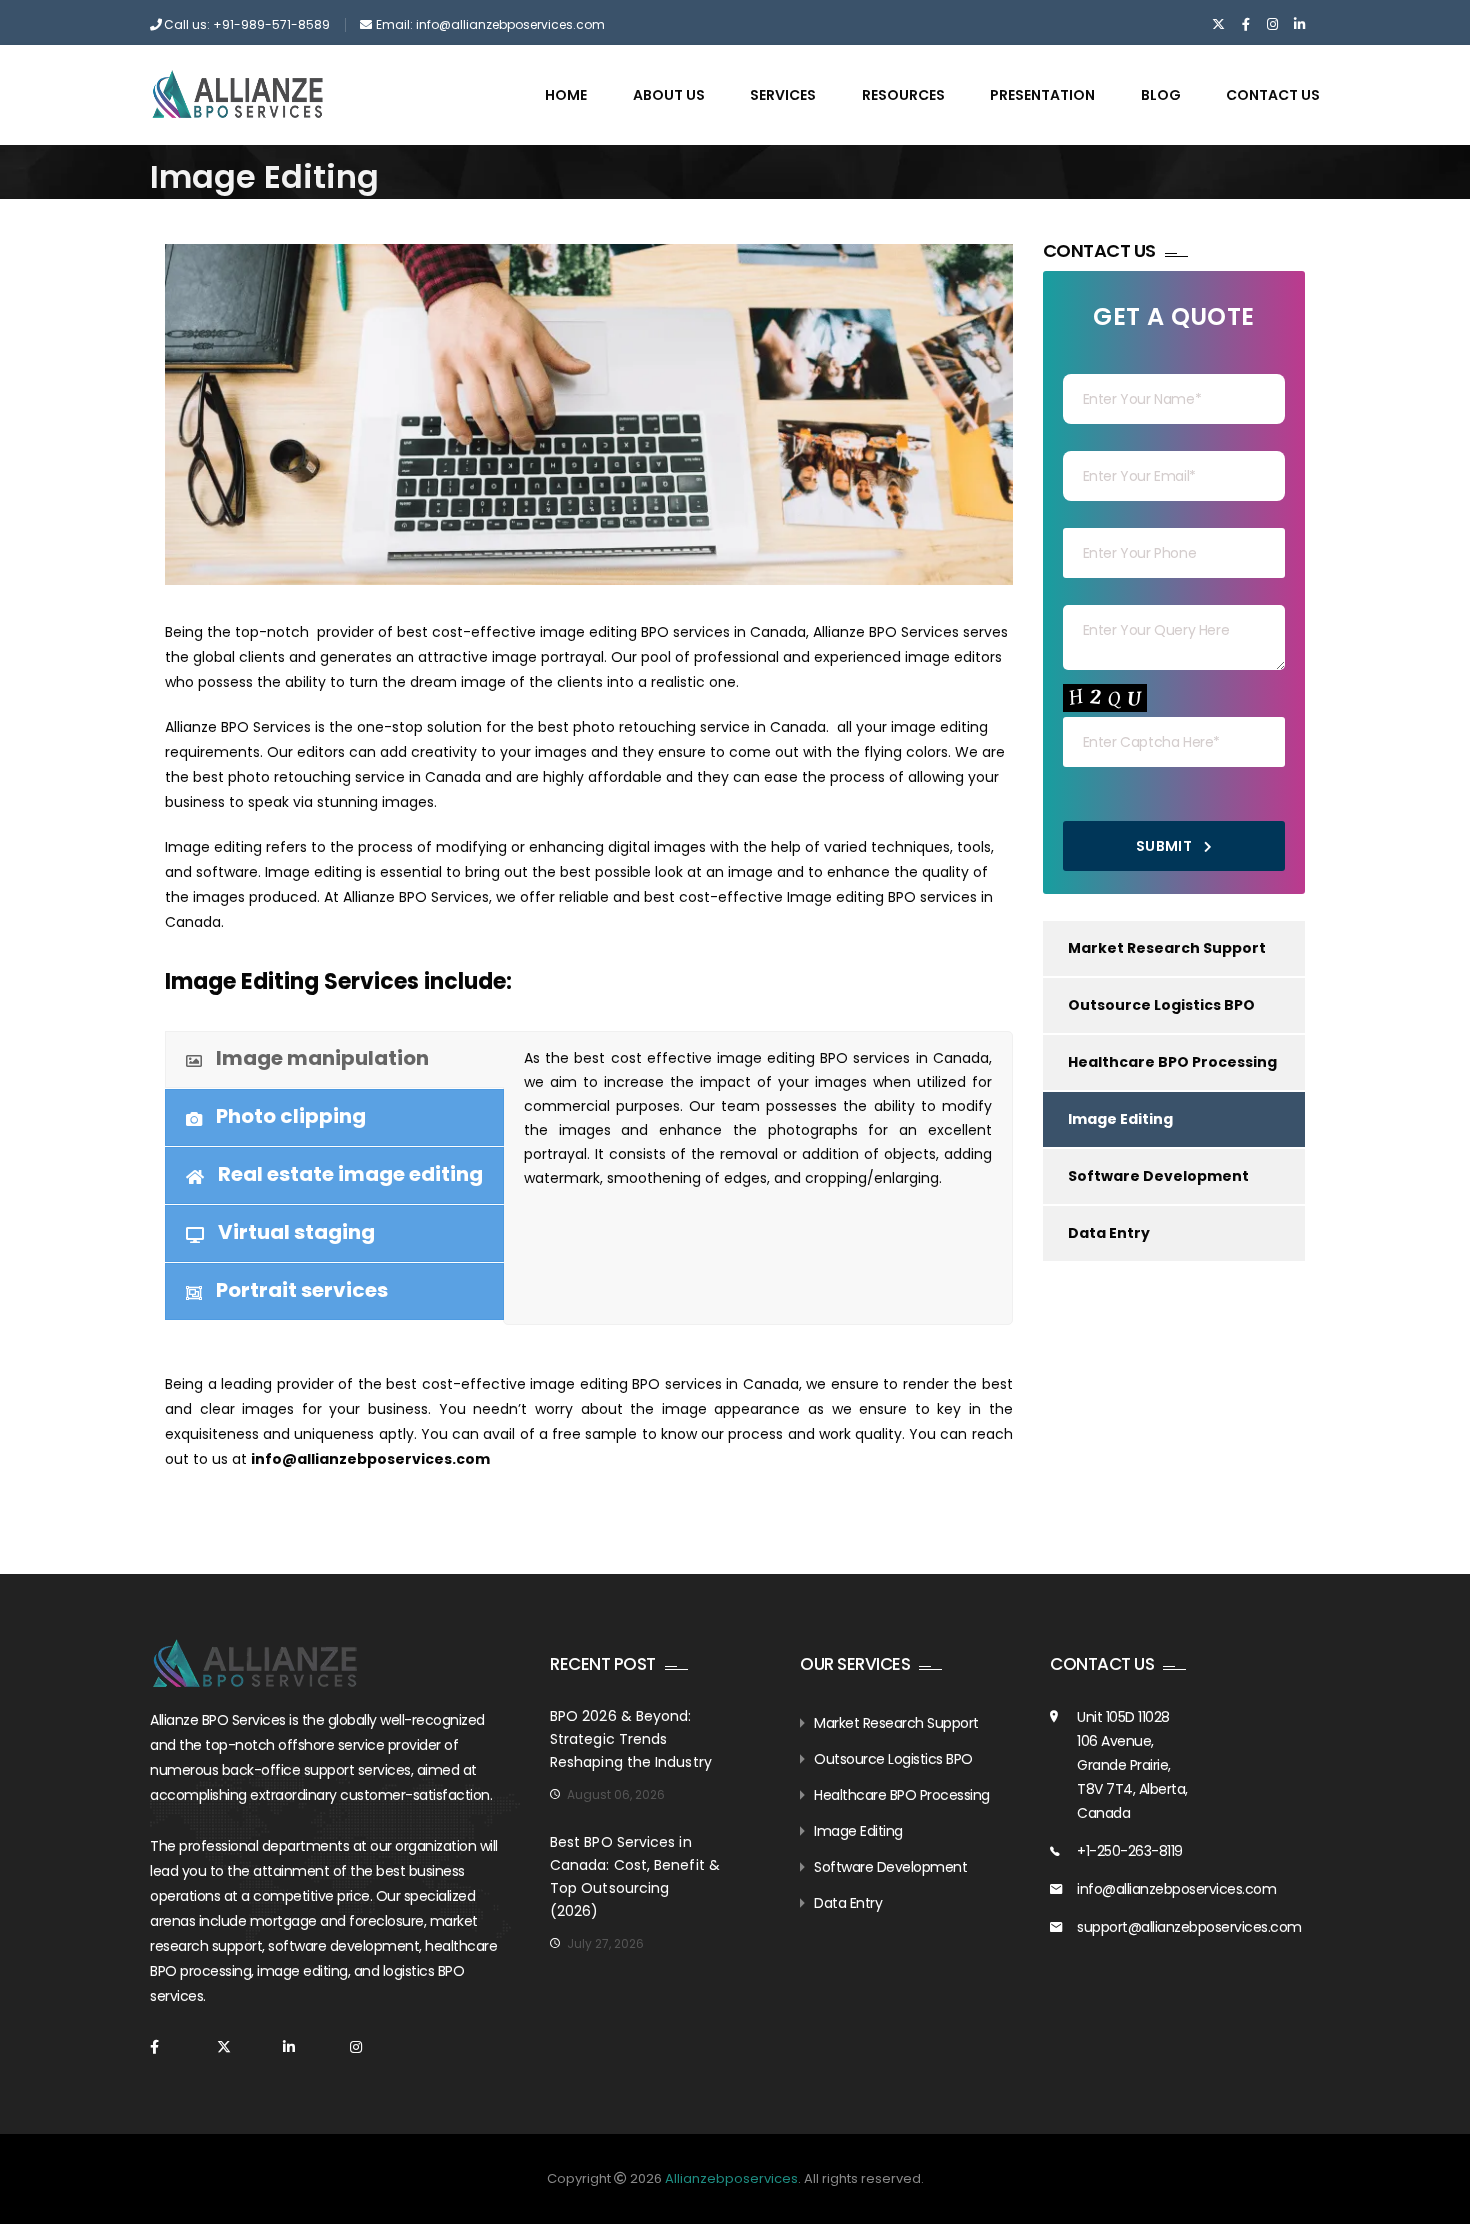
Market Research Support (1167, 948)
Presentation (1042, 95)
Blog (1161, 95)
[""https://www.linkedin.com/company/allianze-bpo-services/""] (1299, 25)
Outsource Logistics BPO (1161, 1005)
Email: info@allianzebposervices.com (490, 24)
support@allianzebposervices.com (1189, 1927)
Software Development (1158, 1176)
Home (566, 95)
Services (783, 95)
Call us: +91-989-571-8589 (247, 24)
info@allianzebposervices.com (1176, 1889)
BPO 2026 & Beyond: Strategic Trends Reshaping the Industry (631, 1739)
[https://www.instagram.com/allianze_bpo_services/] (1272, 25)
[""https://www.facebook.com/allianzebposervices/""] (1245, 25)
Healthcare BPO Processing (1172, 1062)
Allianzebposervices (731, 2178)
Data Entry (1109, 1233)
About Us (669, 95)
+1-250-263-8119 (1130, 1851)
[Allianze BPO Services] (237, 94)
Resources (903, 95)
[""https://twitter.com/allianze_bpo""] (1218, 25)
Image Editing (1120, 1119)
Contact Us (1273, 95)
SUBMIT (1166, 846)
